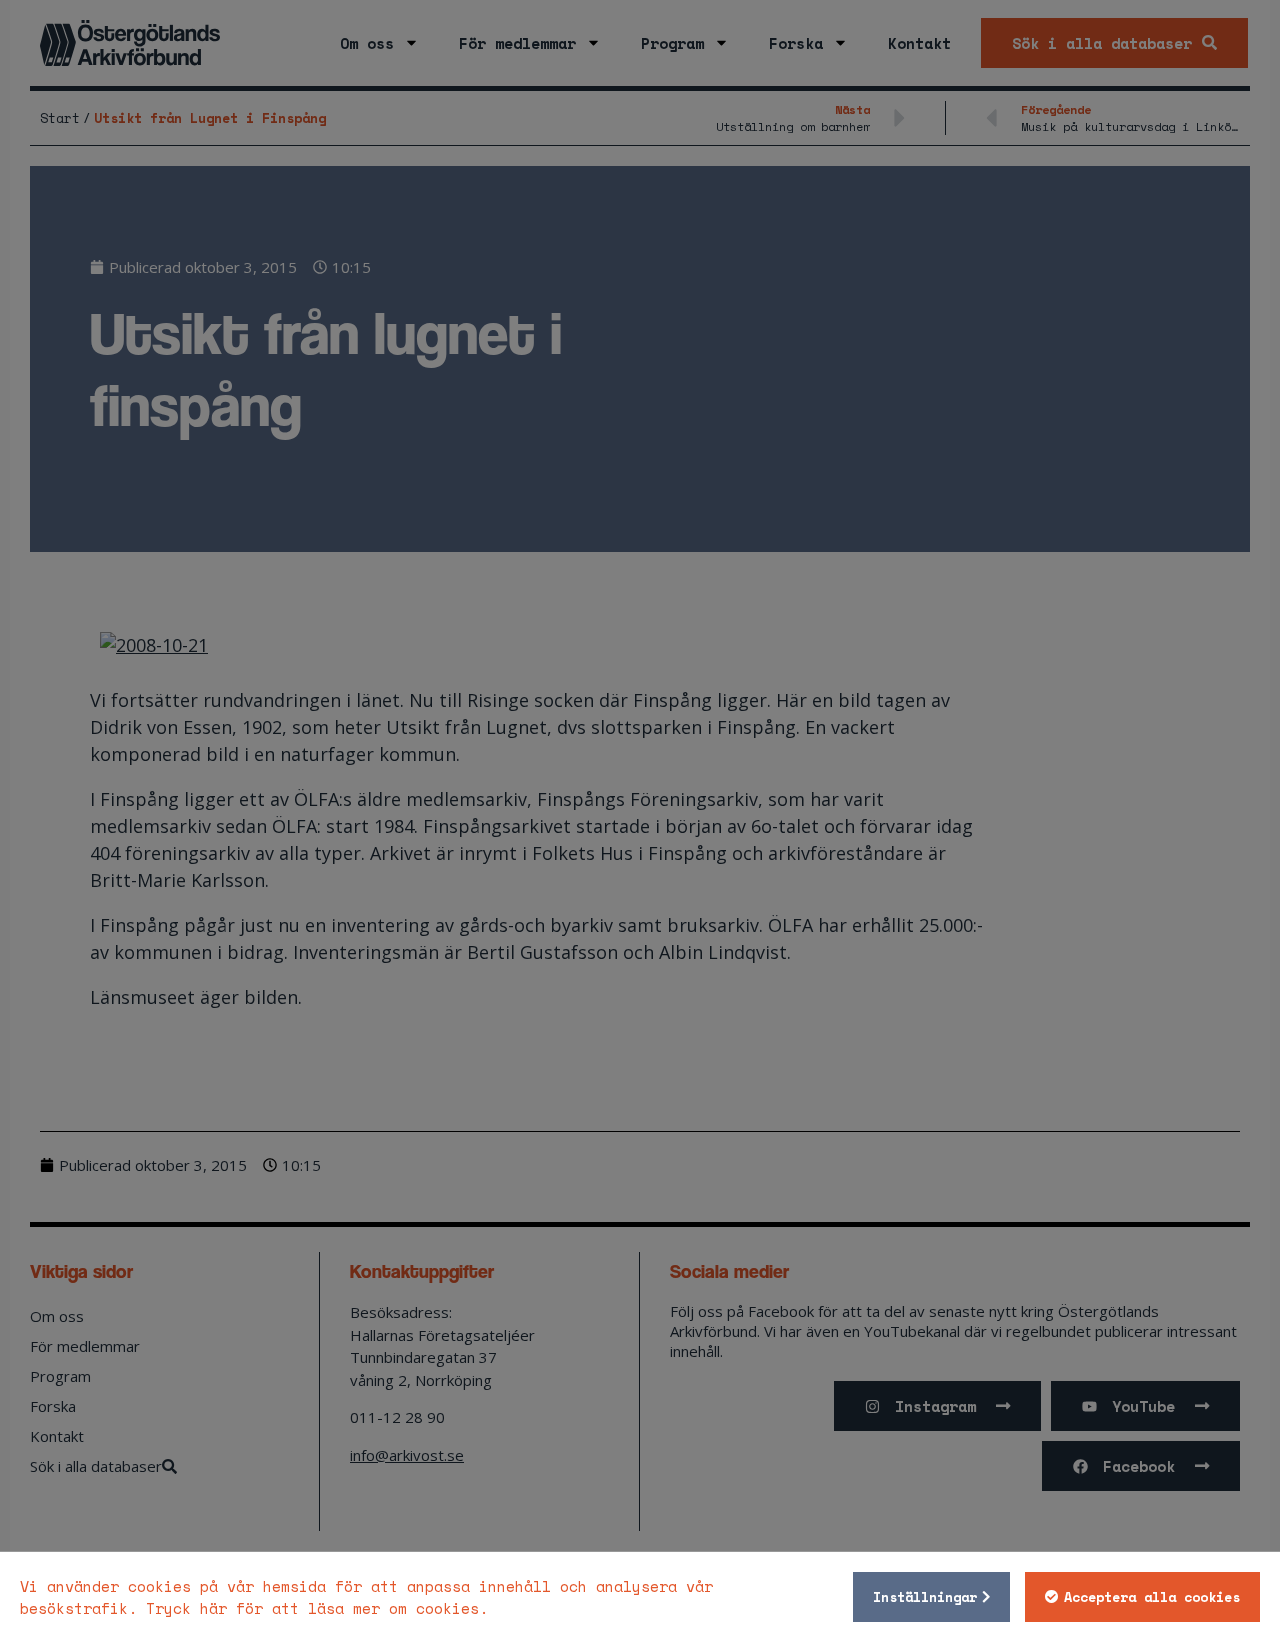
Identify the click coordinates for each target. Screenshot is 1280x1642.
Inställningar (925, 1597)
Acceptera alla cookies (1152, 1597)
